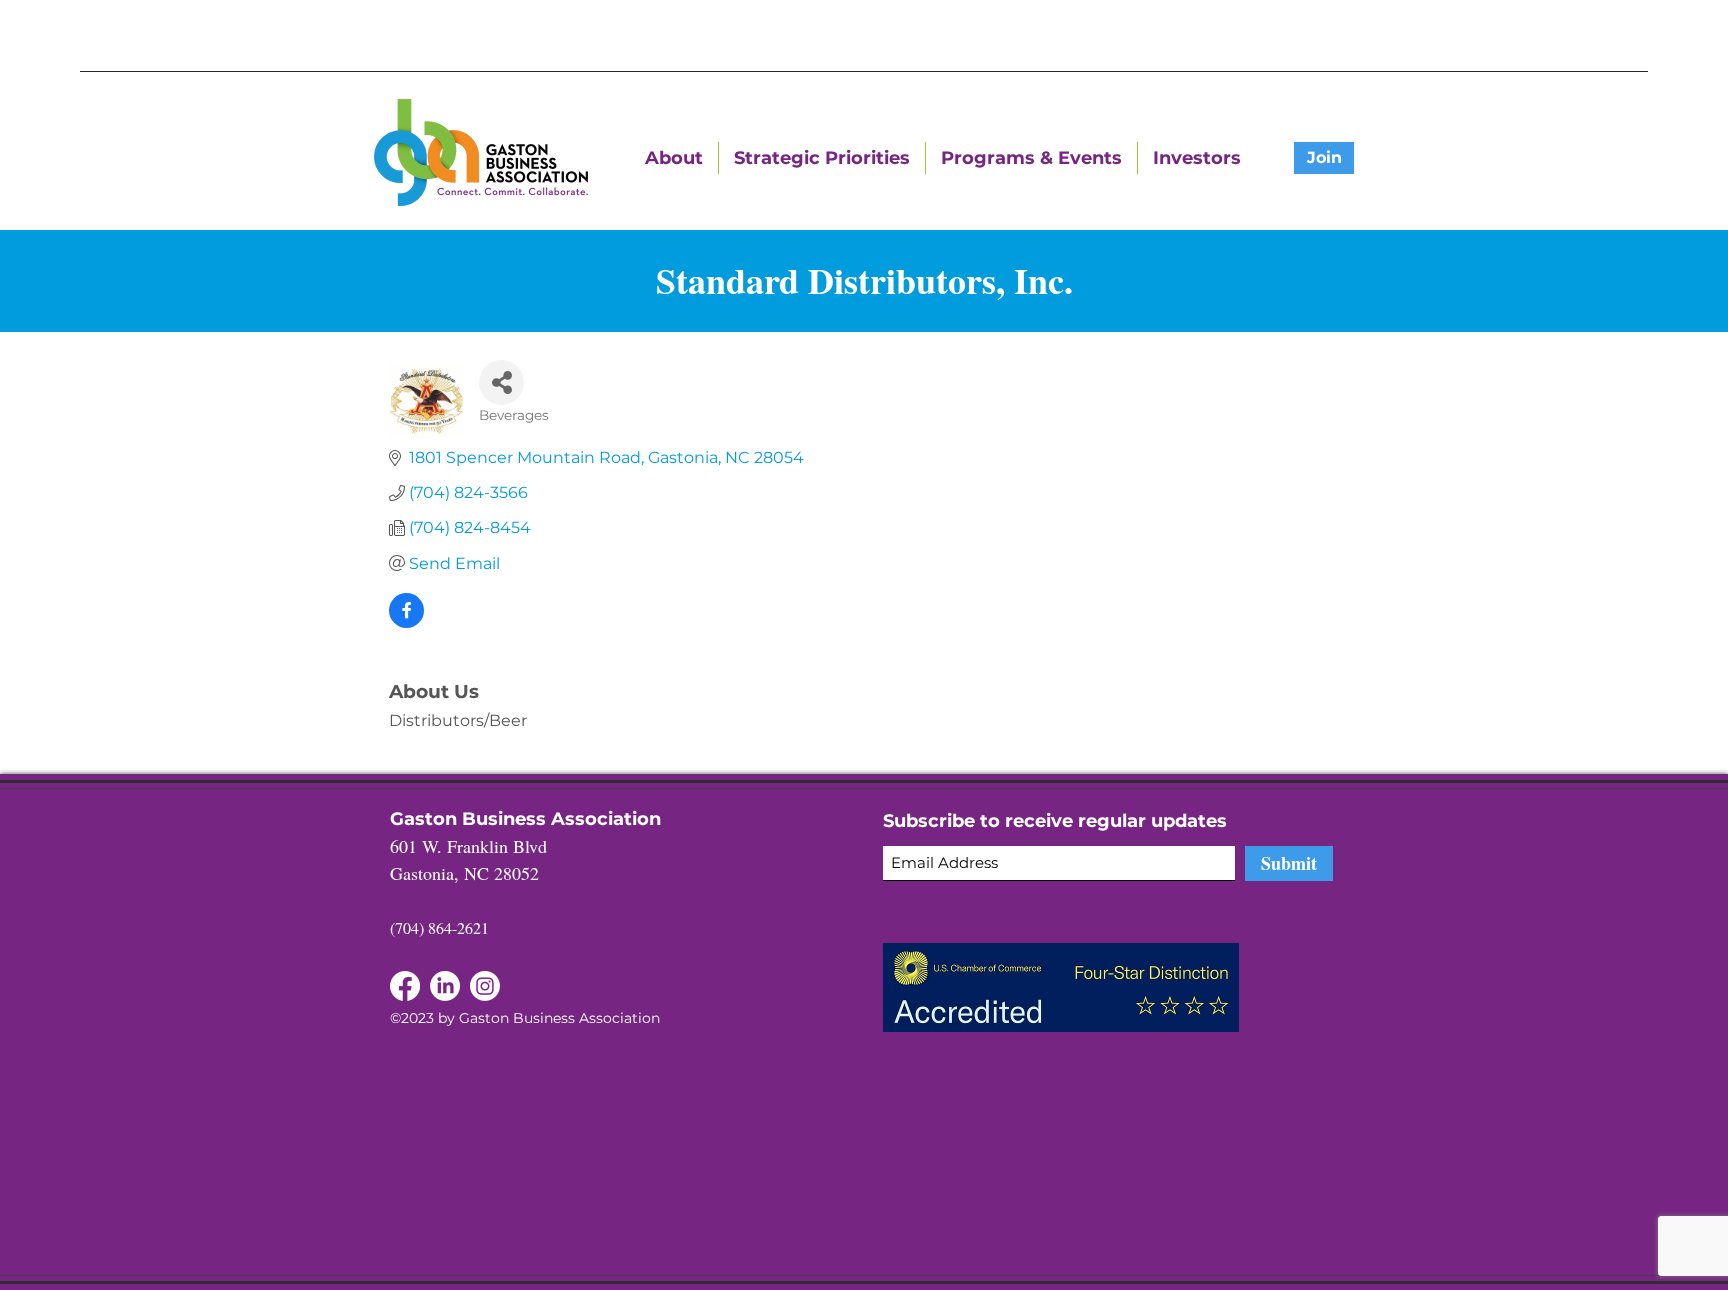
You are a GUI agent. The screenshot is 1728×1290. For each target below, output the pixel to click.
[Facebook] (445, 986)
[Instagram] (485, 986)
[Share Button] (501, 382)
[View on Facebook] (406, 622)
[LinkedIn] (405, 986)
